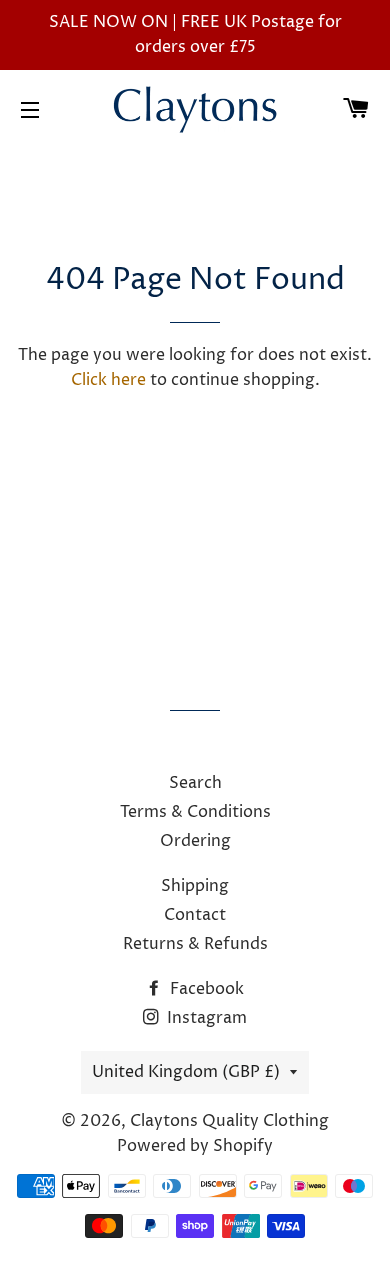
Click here (108, 380)
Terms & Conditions (195, 812)
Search (195, 783)
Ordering (195, 841)
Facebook (205, 989)
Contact (195, 915)
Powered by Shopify (195, 1146)
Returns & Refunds (195, 944)
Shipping (195, 886)
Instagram (205, 1018)
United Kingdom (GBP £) (186, 1072)
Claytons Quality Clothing (229, 1121)
